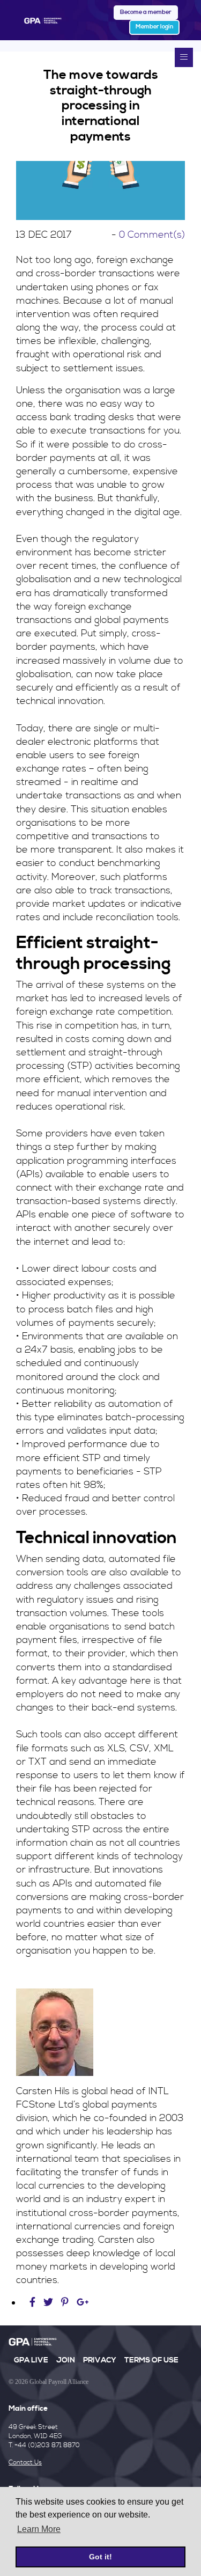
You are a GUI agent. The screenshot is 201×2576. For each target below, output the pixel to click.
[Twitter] (50, 2303)
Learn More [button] (39, 2529)
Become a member (146, 12)
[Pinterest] (65, 2303)
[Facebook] (34, 2303)
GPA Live (31, 2360)
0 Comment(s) (152, 235)
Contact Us (25, 2463)
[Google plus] (83, 2303)
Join (66, 2360)
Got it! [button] (100, 2557)
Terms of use (151, 2360)
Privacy (100, 2360)
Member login (154, 27)
